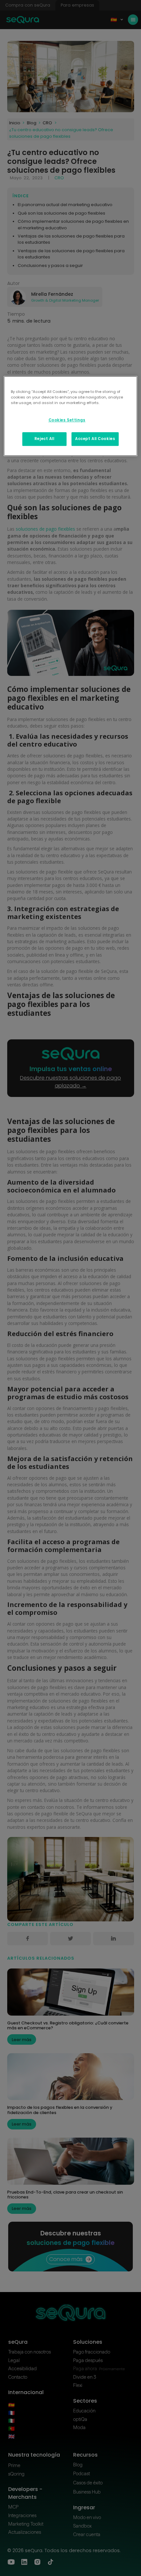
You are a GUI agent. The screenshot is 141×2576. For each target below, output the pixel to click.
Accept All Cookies (95, 439)
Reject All (44, 439)
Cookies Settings (67, 420)
